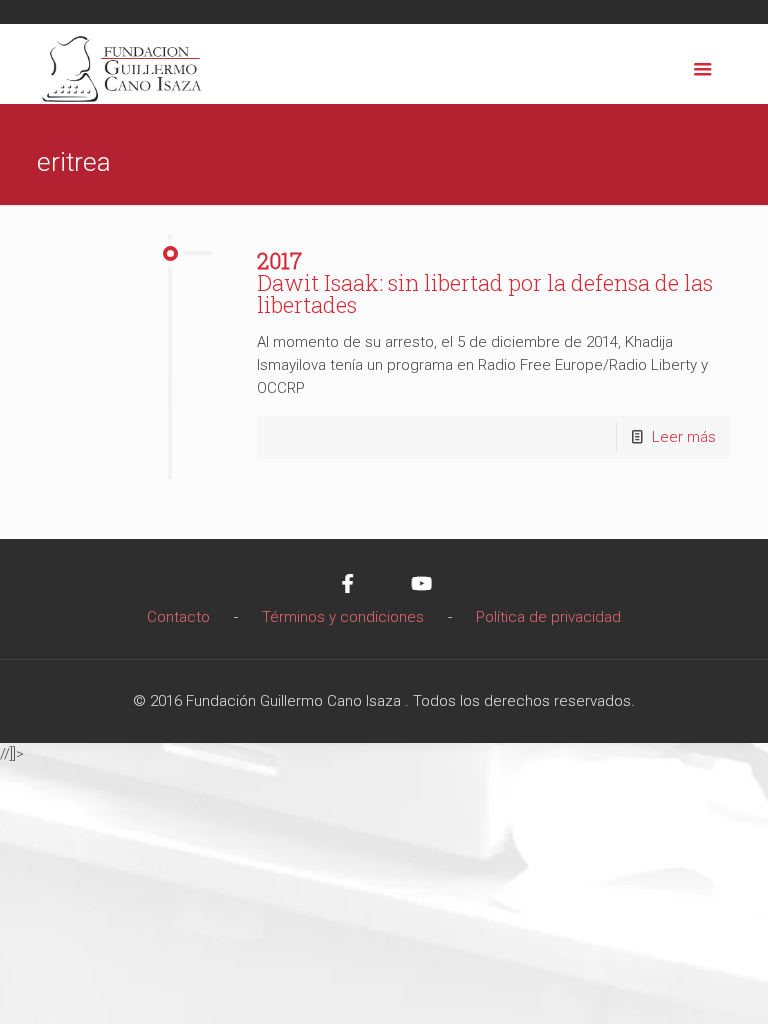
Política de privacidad (548, 617)
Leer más (684, 437)
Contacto (178, 617)
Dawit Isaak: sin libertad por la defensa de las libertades (485, 282)
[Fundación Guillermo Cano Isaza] (122, 64)
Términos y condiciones (343, 617)
